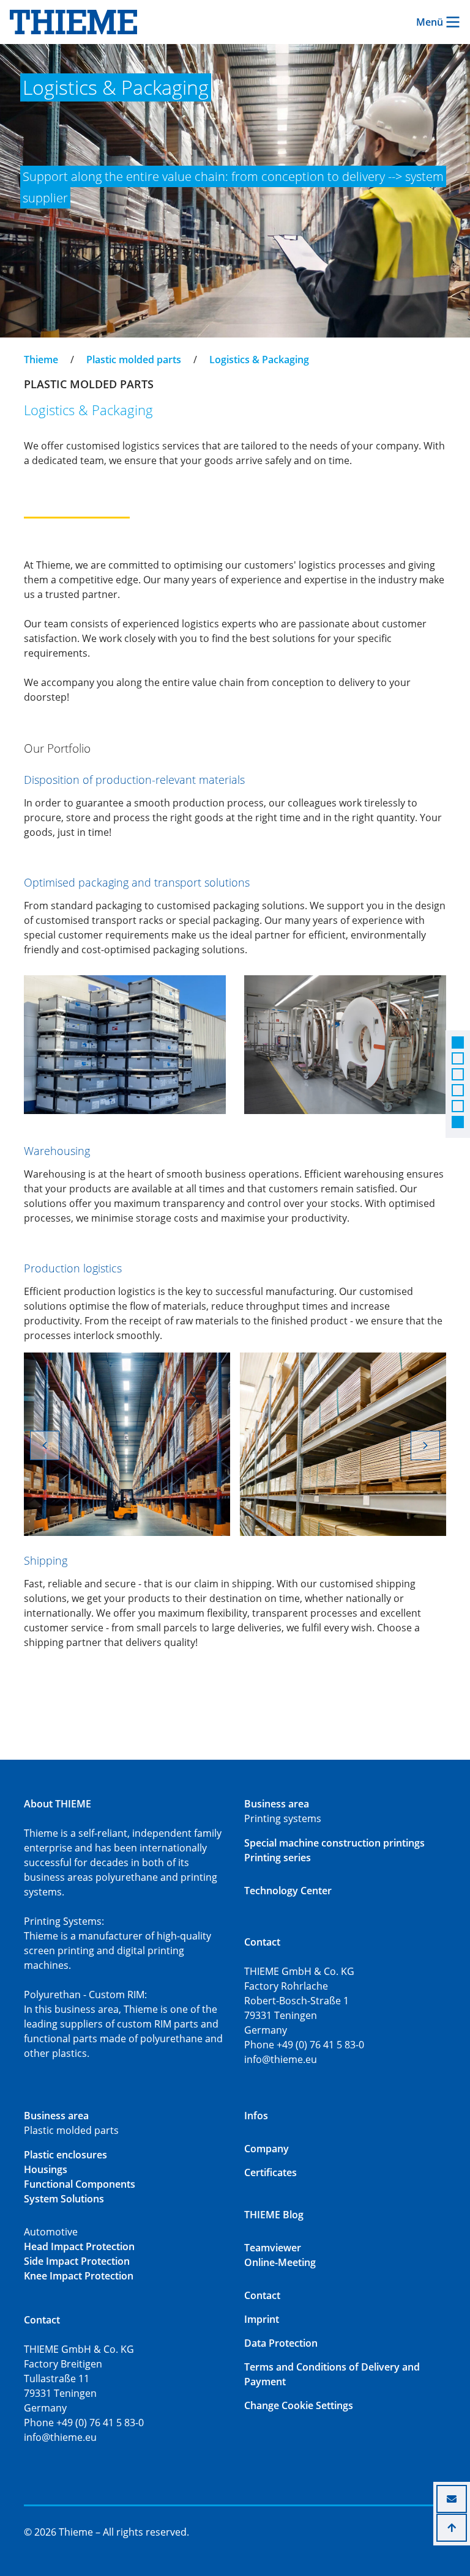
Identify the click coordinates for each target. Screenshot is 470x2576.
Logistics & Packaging (259, 360)
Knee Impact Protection (79, 2276)
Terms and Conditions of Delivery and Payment (332, 2374)
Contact (262, 2295)
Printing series (278, 1858)
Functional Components (80, 2184)
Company (267, 2149)
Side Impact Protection (77, 2261)
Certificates (270, 2172)
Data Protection (281, 2343)
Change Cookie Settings (299, 2405)
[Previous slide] (45, 1445)
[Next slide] (425, 1445)
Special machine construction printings (334, 1843)
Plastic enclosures (65, 2155)
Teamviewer (273, 2248)
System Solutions (64, 2199)
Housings (46, 2169)
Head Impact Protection (79, 2246)
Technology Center (288, 1891)
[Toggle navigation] (32, 349)
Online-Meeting (280, 2262)
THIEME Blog (274, 2215)
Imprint (262, 2319)
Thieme (41, 360)
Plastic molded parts (134, 360)
